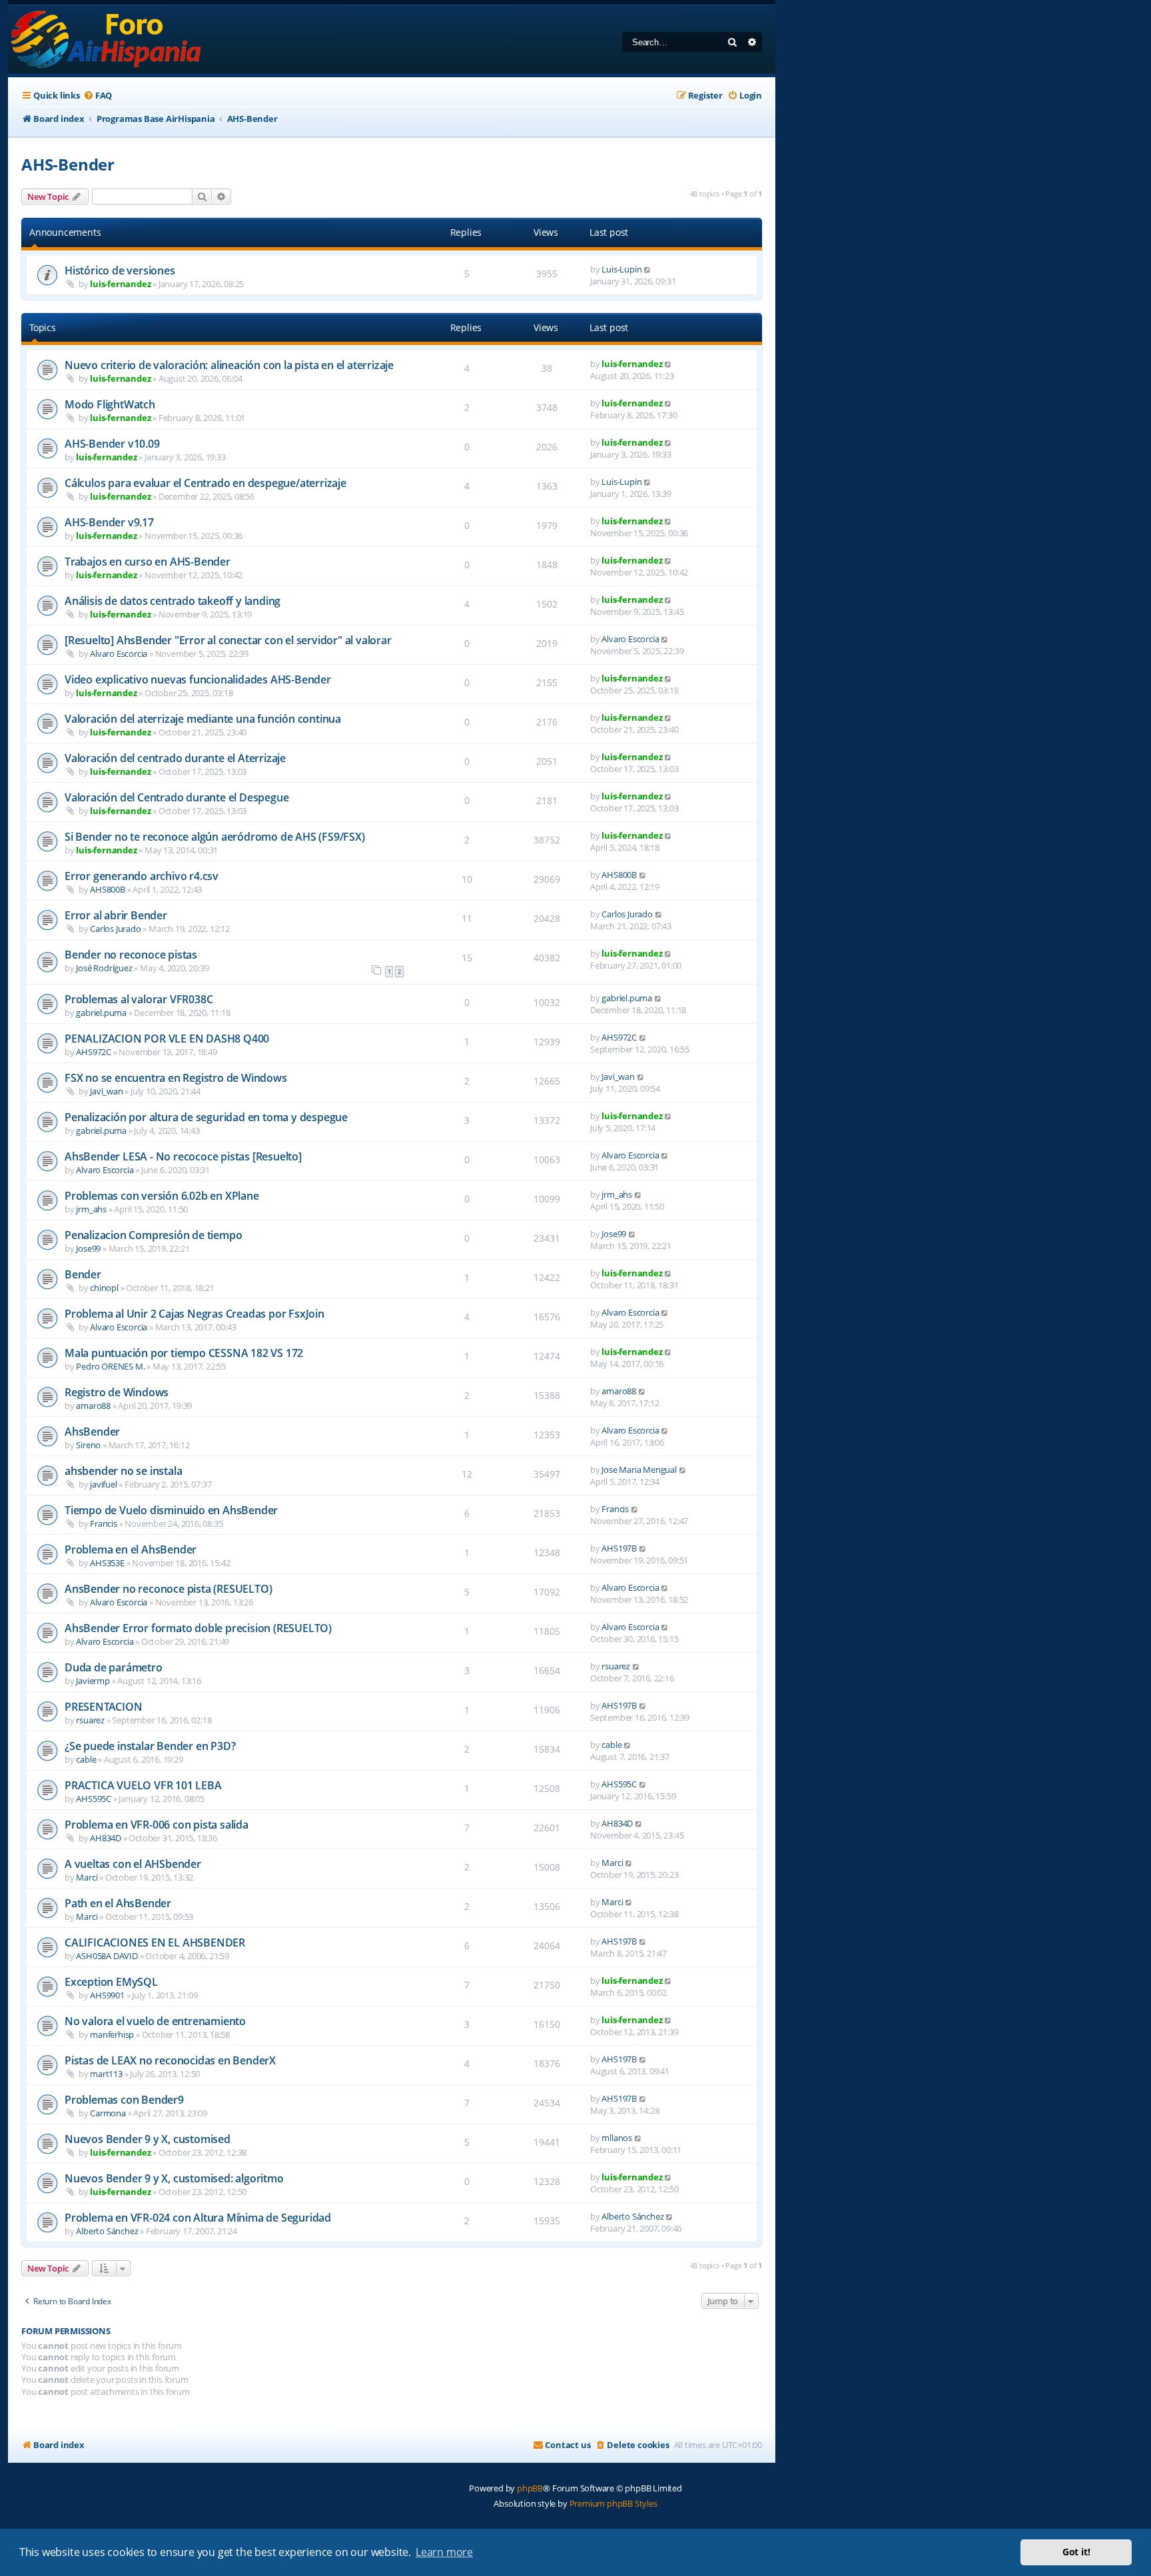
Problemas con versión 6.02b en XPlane (162, 1196)
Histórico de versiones (120, 270)
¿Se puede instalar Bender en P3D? (150, 1746)
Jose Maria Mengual (639, 1470)
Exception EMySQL (111, 1982)
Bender (83, 1274)
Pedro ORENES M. (110, 1366)
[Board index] (107, 40)
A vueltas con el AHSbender (133, 1864)
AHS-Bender (68, 164)
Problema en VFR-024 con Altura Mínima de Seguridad (198, 2218)
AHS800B (108, 889)
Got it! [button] (1076, 2552)
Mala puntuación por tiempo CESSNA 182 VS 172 (184, 1353)
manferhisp (112, 2034)
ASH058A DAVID (107, 1956)
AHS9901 (107, 1995)
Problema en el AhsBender (131, 1549)
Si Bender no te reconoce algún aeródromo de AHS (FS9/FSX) (215, 837)
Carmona (108, 2113)
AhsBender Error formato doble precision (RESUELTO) (198, 1628)
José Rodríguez (104, 968)
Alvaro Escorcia (119, 653)
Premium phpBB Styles (613, 2503)
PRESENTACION (104, 1707)
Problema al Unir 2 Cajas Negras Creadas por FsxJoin (194, 1314)
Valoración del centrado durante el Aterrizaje (175, 758)
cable (86, 1759)
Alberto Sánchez (107, 2231)
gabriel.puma (101, 1013)
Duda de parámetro (114, 1667)
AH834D (106, 1838)
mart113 (106, 2074)
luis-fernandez (120, 284)
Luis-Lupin (621, 269)
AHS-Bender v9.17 (109, 522)
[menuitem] (98, 96)
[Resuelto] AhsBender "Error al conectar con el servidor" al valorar (228, 640)
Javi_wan (106, 1091)
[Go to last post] (648, 269)
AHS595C (94, 1799)
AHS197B (619, 1548)
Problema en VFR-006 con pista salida (157, 1825)
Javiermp (93, 1681)
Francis (104, 1523)
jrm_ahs (91, 1209)
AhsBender (92, 1432)
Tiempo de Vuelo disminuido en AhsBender (171, 1510)
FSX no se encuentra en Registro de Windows (176, 1078)
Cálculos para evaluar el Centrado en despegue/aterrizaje (205, 483)
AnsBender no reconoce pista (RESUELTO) (168, 1589)
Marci (87, 1877)
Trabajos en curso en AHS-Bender (148, 562)
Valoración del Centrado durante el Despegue (177, 797)
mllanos (617, 2138)
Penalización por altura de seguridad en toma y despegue (206, 1117)
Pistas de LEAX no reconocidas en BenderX (170, 2060)
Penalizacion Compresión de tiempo (153, 1235)
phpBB (530, 2488)
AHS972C (94, 1052)
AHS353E (107, 1563)
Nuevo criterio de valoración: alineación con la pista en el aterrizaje (229, 365)
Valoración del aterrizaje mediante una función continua (203, 719)
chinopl (104, 1288)
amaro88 (93, 1406)
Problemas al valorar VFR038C (139, 999)
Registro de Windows (117, 1392)
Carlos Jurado (115, 929)
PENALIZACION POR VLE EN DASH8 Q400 (167, 1039)
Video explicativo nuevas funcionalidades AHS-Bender (198, 679)
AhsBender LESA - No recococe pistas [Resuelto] (183, 1156)
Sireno (88, 1445)
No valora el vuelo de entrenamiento (155, 2021)
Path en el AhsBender (118, 1903)
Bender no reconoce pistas (131, 955)
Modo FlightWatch (110, 404)
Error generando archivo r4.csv (142, 876)
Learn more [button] (444, 2552)
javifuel (103, 1484)
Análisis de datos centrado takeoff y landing (173, 601)
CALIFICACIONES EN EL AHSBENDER (155, 1942)
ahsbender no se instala (123, 1471)
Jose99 (88, 1248)
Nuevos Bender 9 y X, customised (148, 2139)
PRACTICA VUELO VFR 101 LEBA (143, 1785)
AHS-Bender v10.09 (112, 444)
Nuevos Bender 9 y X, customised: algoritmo (174, 2178)
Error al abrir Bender (116, 915)
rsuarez (616, 1666)
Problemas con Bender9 (124, 2100)
